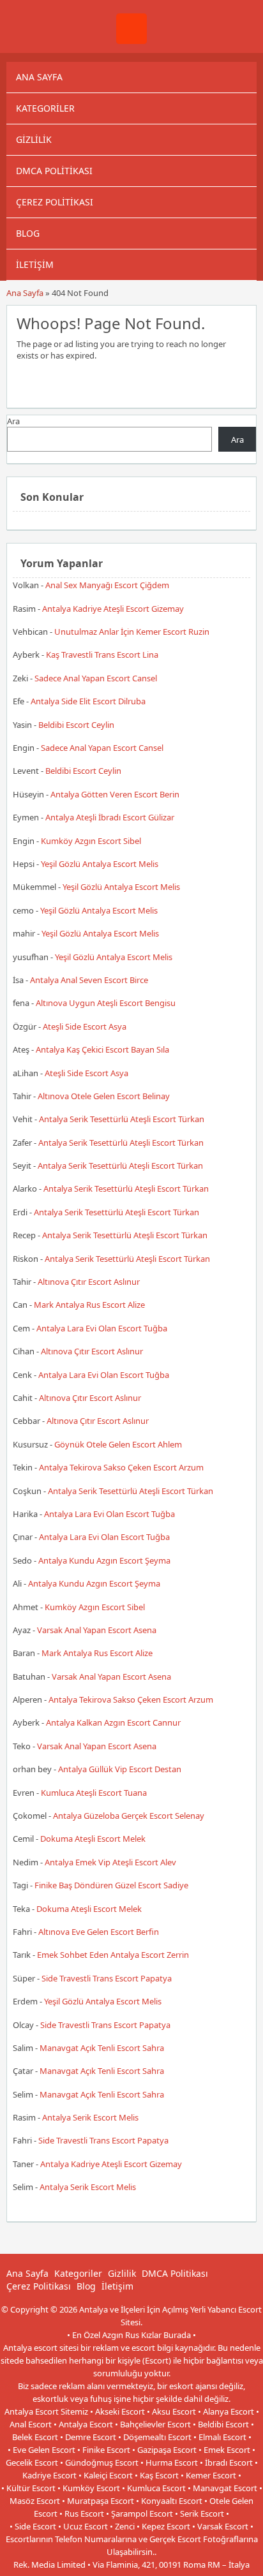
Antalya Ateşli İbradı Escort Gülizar (110, 817)
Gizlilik (34, 139)
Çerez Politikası (55, 202)
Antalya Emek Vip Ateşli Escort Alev (110, 1862)
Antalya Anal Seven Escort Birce (89, 980)
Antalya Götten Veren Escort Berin (115, 794)
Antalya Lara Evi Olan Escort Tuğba (102, 1328)
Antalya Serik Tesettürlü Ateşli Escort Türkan (122, 1119)
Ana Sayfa (39, 77)
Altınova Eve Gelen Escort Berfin (99, 1932)
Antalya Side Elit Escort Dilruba (88, 701)
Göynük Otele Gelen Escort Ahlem (118, 1444)
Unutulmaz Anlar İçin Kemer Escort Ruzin (132, 632)
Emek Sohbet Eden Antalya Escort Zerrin (113, 1955)
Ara (13, 421)
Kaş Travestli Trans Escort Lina (102, 655)
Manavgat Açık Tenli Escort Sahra (102, 2048)
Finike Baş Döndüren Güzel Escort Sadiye (111, 1885)
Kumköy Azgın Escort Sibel (91, 841)
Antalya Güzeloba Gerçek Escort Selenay (129, 1816)
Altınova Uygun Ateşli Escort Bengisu (106, 1003)
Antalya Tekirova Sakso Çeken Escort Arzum (121, 1467)
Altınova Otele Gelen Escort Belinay (104, 1096)
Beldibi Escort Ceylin (76, 725)
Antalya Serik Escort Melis (90, 2117)
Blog (28, 233)
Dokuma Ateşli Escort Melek (93, 1839)
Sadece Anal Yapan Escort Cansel (96, 678)
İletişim (35, 264)
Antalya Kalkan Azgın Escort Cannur (113, 1722)
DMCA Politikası (54, 171)
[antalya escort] (131, 41)
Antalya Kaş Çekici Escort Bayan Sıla (102, 1049)
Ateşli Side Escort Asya (85, 1026)
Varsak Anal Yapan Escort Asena (97, 1630)
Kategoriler (45, 108)
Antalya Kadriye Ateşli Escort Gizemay (113, 609)
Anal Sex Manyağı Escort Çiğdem (107, 585)
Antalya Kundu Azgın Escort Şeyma (104, 1560)
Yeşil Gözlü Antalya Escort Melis (100, 864)
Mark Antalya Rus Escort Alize (89, 1305)
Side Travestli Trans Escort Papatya (107, 1978)
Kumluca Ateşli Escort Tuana (94, 1793)
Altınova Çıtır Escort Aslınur (89, 1282)
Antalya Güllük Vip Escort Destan (120, 1769)
